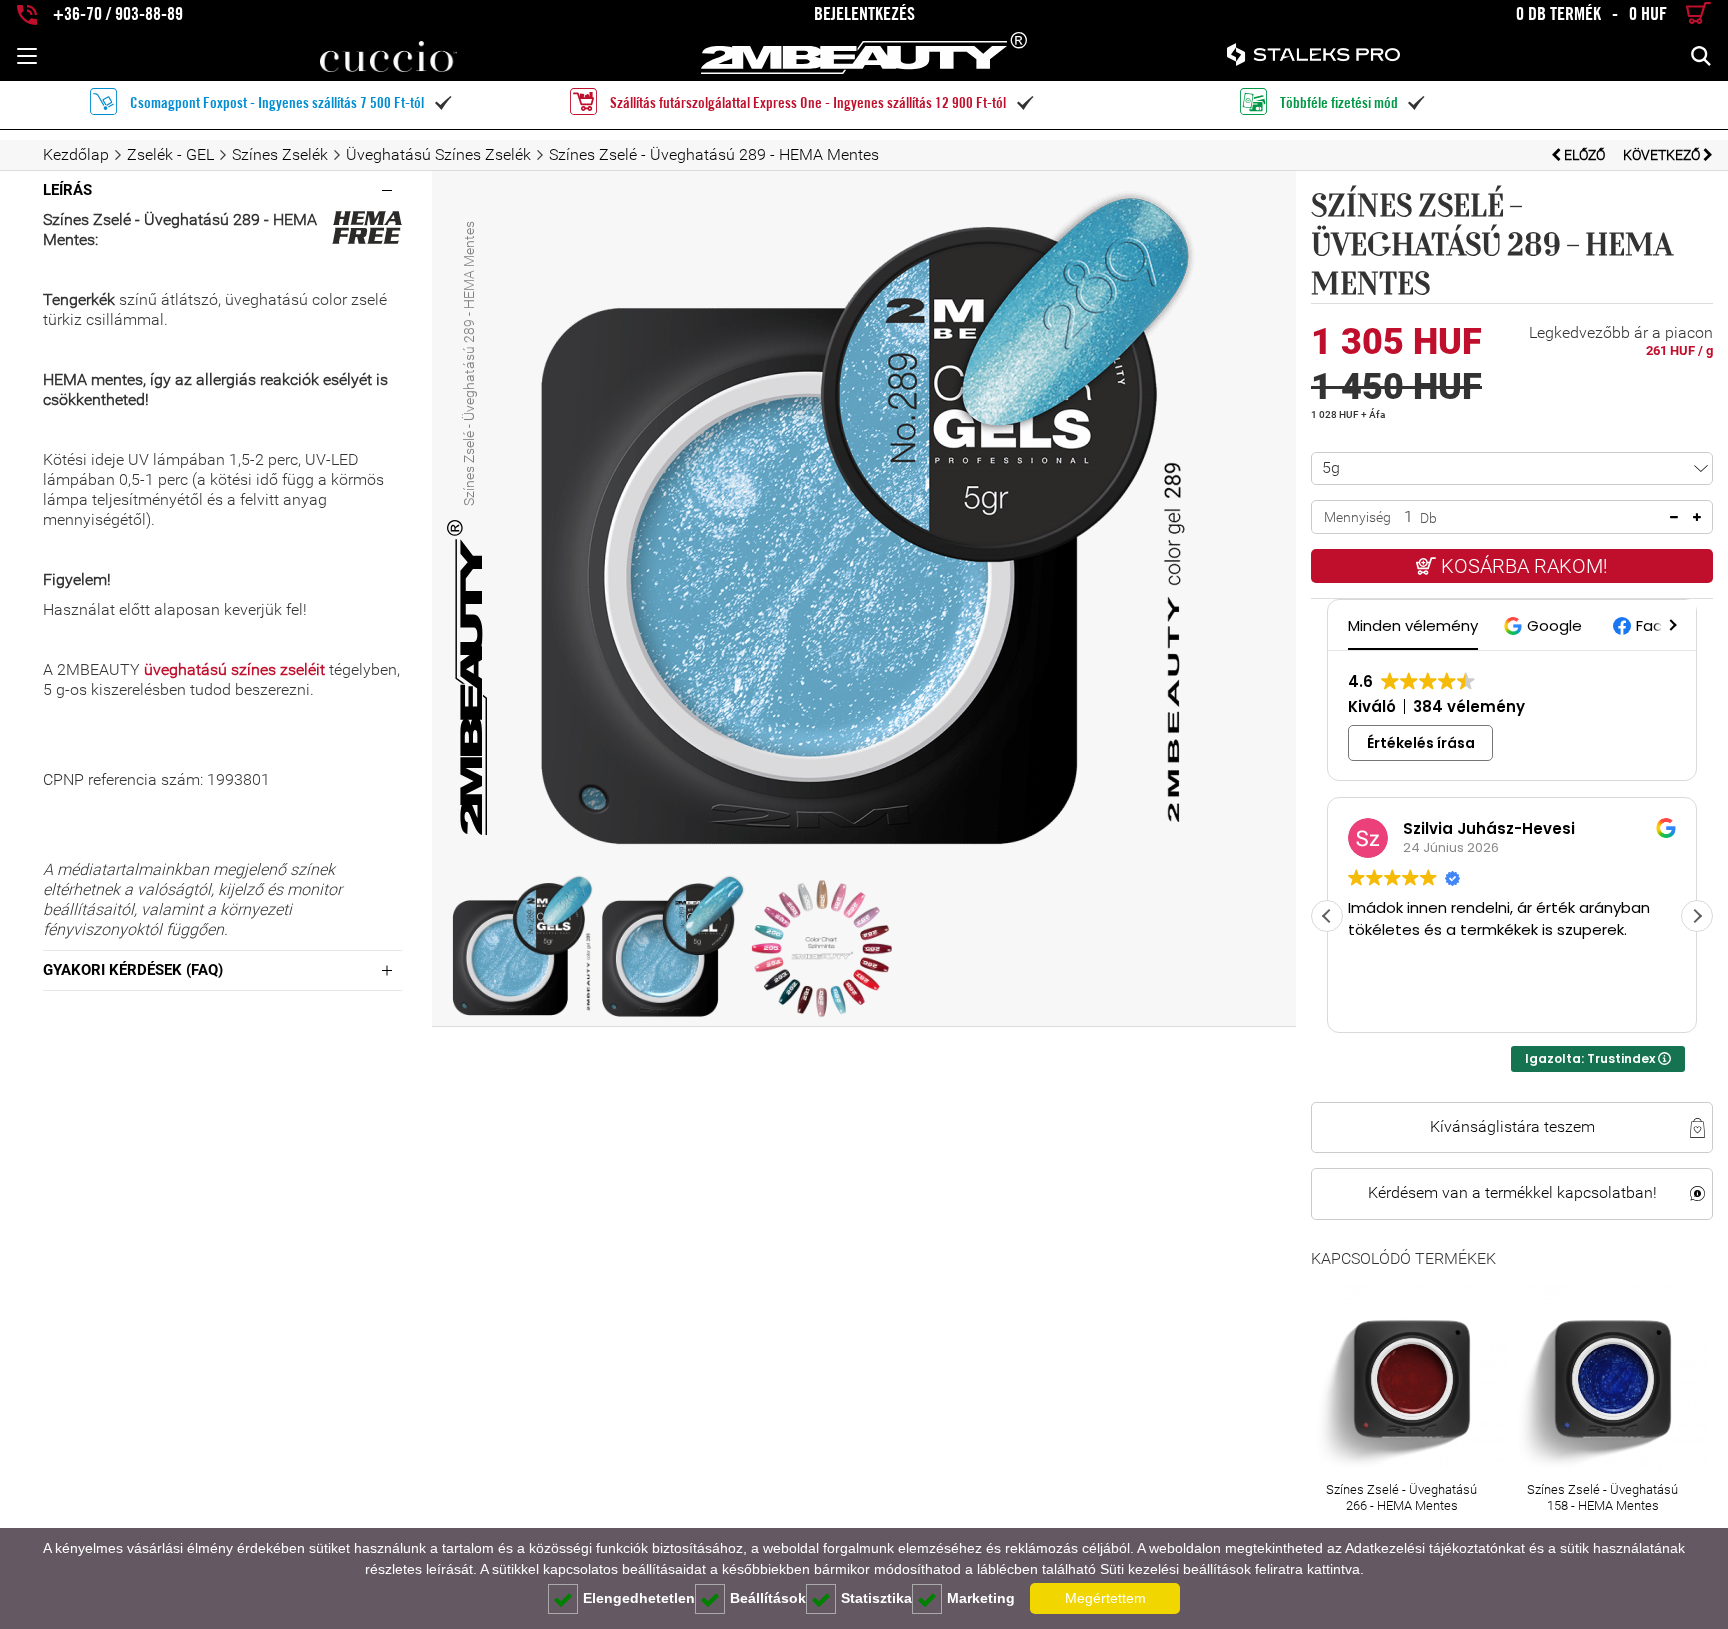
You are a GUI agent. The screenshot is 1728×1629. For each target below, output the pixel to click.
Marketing (981, 1598)
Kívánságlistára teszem (1512, 1127)
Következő (1663, 155)
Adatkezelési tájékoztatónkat (1435, 1548)
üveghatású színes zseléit (234, 669)
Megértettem (1105, 1598)
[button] (1545, 625)
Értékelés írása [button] (1421, 743)
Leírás (67, 190)
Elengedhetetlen (639, 1598)
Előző (1584, 155)
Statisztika (876, 1598)
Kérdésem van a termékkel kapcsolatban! (1512, 1193)
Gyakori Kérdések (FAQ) (133, 970)
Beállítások (768, 1598)
